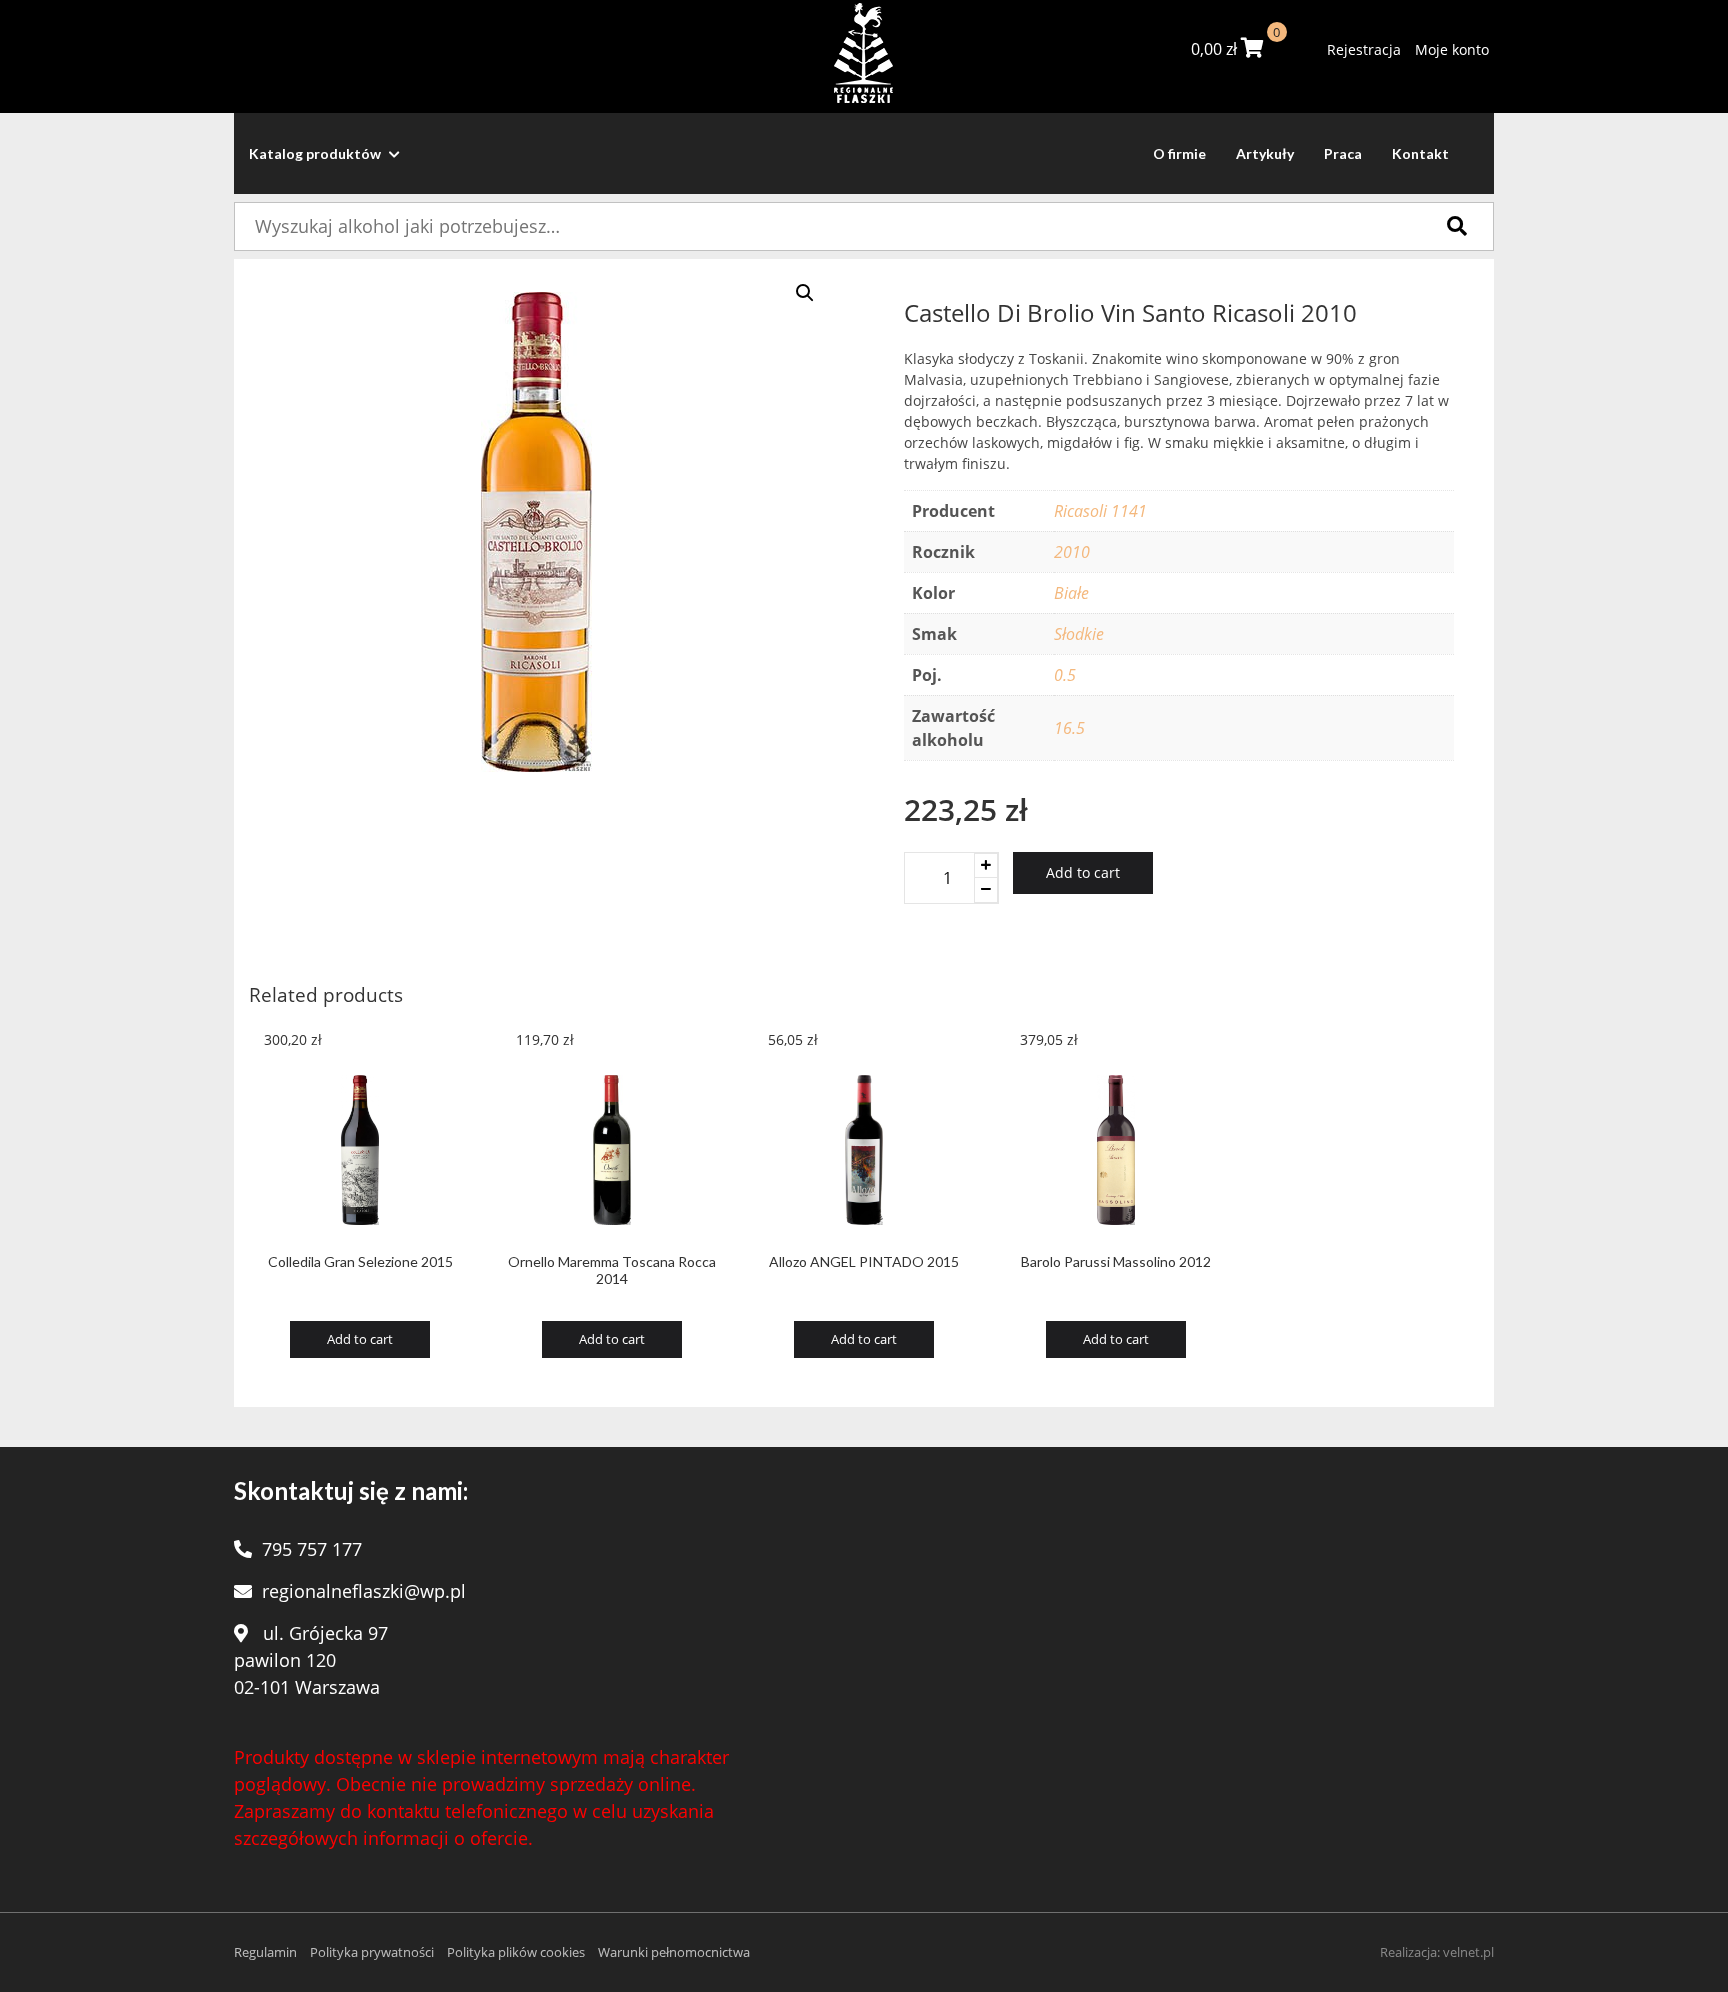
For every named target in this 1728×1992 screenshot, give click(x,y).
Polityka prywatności (372, 1952)
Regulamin (265, 1952)
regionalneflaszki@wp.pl (364, 1591)
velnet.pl (1468, 1952)
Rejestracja (1364, 49)
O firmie (1179, 153)
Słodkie (1079, 634)
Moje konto (1452, 49)
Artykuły (1265, 153)
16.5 (1069, 728)
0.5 (1065, 675)
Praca (1343, 153)
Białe (1071, 593)
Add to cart (1083, 872)
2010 (1072, 552)
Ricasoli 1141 (1100, 511)
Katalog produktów (316, 153)
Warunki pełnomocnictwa (674, 1952)
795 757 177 (312, 1549)
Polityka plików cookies (516, 1952)
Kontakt (1420, 153)
